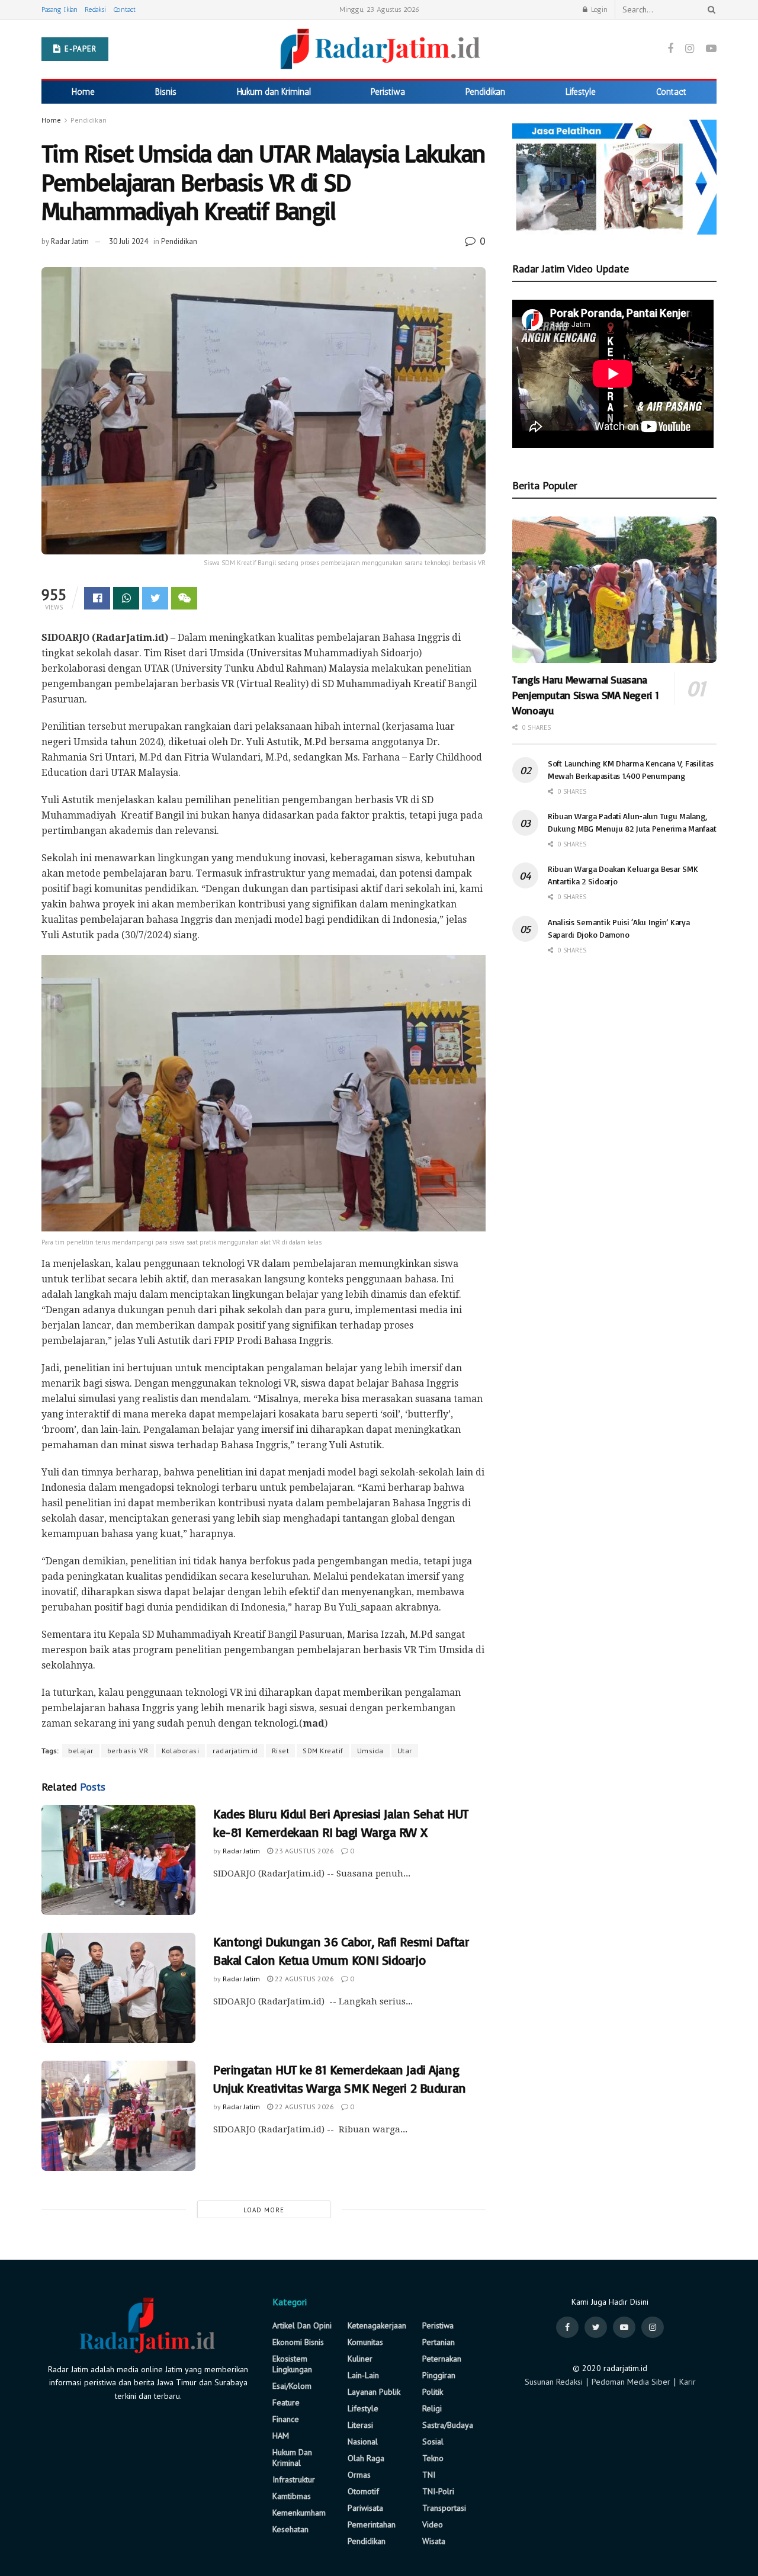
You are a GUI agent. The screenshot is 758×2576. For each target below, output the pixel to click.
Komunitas (365, 2342)
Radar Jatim (70, 241)
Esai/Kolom (292, 2386)
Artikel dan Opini (302, 2325)
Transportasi (444, 2508)
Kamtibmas (292, 2496)
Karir (688, 2382)
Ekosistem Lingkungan (292, 2364)
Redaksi (95, 9)
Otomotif (363, 2491)
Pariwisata (365, 2508)
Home (83, 92)
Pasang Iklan (60, 9)
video (433, 2524)
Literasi (360, 2425)
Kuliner (360, 2359)
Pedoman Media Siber (631, 2382)
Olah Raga (366, 2458)
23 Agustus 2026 (303, 1851)
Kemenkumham (299, 2513)
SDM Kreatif (323, 1751)
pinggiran (439, 2375)
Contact (124, 9)
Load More (264, 2210)
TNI (429, 2475)
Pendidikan (485, 92)
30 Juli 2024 (129, 241)
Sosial (433, 2442)
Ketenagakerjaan (377, 2325)
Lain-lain (363, 2375)
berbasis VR (128, 1751)
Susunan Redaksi (554, 2382)
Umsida (370, 1751)
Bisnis (166, 92)
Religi (432, 2408)
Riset (281, 1751)
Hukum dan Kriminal (274, 92)
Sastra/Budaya (448, 2425)
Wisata (434, 2541)
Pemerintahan (372, 2524)
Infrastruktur (294, 2479)
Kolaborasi (180, 1751)
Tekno (433, 2458)
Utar (405, 1751)
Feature (286, 2402)
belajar (81, 1751)
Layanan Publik (374, 2392)
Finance (286, 2419)
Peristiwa (388, 92)
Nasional (363, 2442)
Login (598, 9)
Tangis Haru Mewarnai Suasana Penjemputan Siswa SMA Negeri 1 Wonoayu (585, 695)
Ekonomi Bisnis (298, 2342)
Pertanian (439, 2342)
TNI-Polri (438, 2491)
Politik (433, 2392)
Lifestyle (581, 92)
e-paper (79, 49)
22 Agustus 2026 (303, 1979)
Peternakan (442, 2359)
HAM (281, 2436)
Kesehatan (290, 2529)
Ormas (359, 2475)
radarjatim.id (235, 1751)
